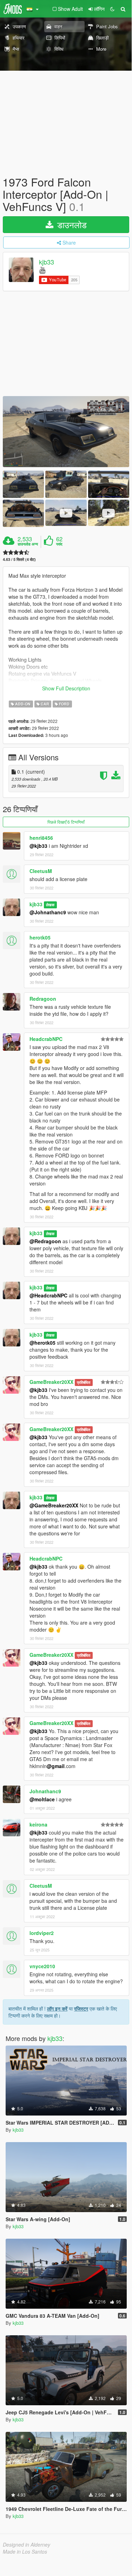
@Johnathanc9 (48, 912)
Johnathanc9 (45, 1791)
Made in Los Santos (25, 2552)
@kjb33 (38, 846)
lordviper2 (42, 1933)
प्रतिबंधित (84, 1382)
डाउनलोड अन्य (28, 544)
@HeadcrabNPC (48, 1295)
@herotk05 (42, 1343)
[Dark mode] (112, 9)
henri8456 (41, 838)
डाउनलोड (71, 224)
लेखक (50, 905)
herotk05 (40, 937)
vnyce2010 (42, 1966)
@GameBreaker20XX (54, 1505)
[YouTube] (42, 270)
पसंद (59, 544)
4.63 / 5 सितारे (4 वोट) (19, 559)
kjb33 (47, 262)
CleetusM (41, 871)
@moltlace (42, 1799)
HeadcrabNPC (46, 1039)
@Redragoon (45, 1241)
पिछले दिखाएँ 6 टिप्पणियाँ (66, 822)
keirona (38, 1824)
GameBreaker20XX (51, 1382)
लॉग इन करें (57, 2008)
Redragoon (43, 999)
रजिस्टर (81, 2008)
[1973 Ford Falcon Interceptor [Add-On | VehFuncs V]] (66, 432)
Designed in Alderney (27, 2545)
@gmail (56, 1766)
